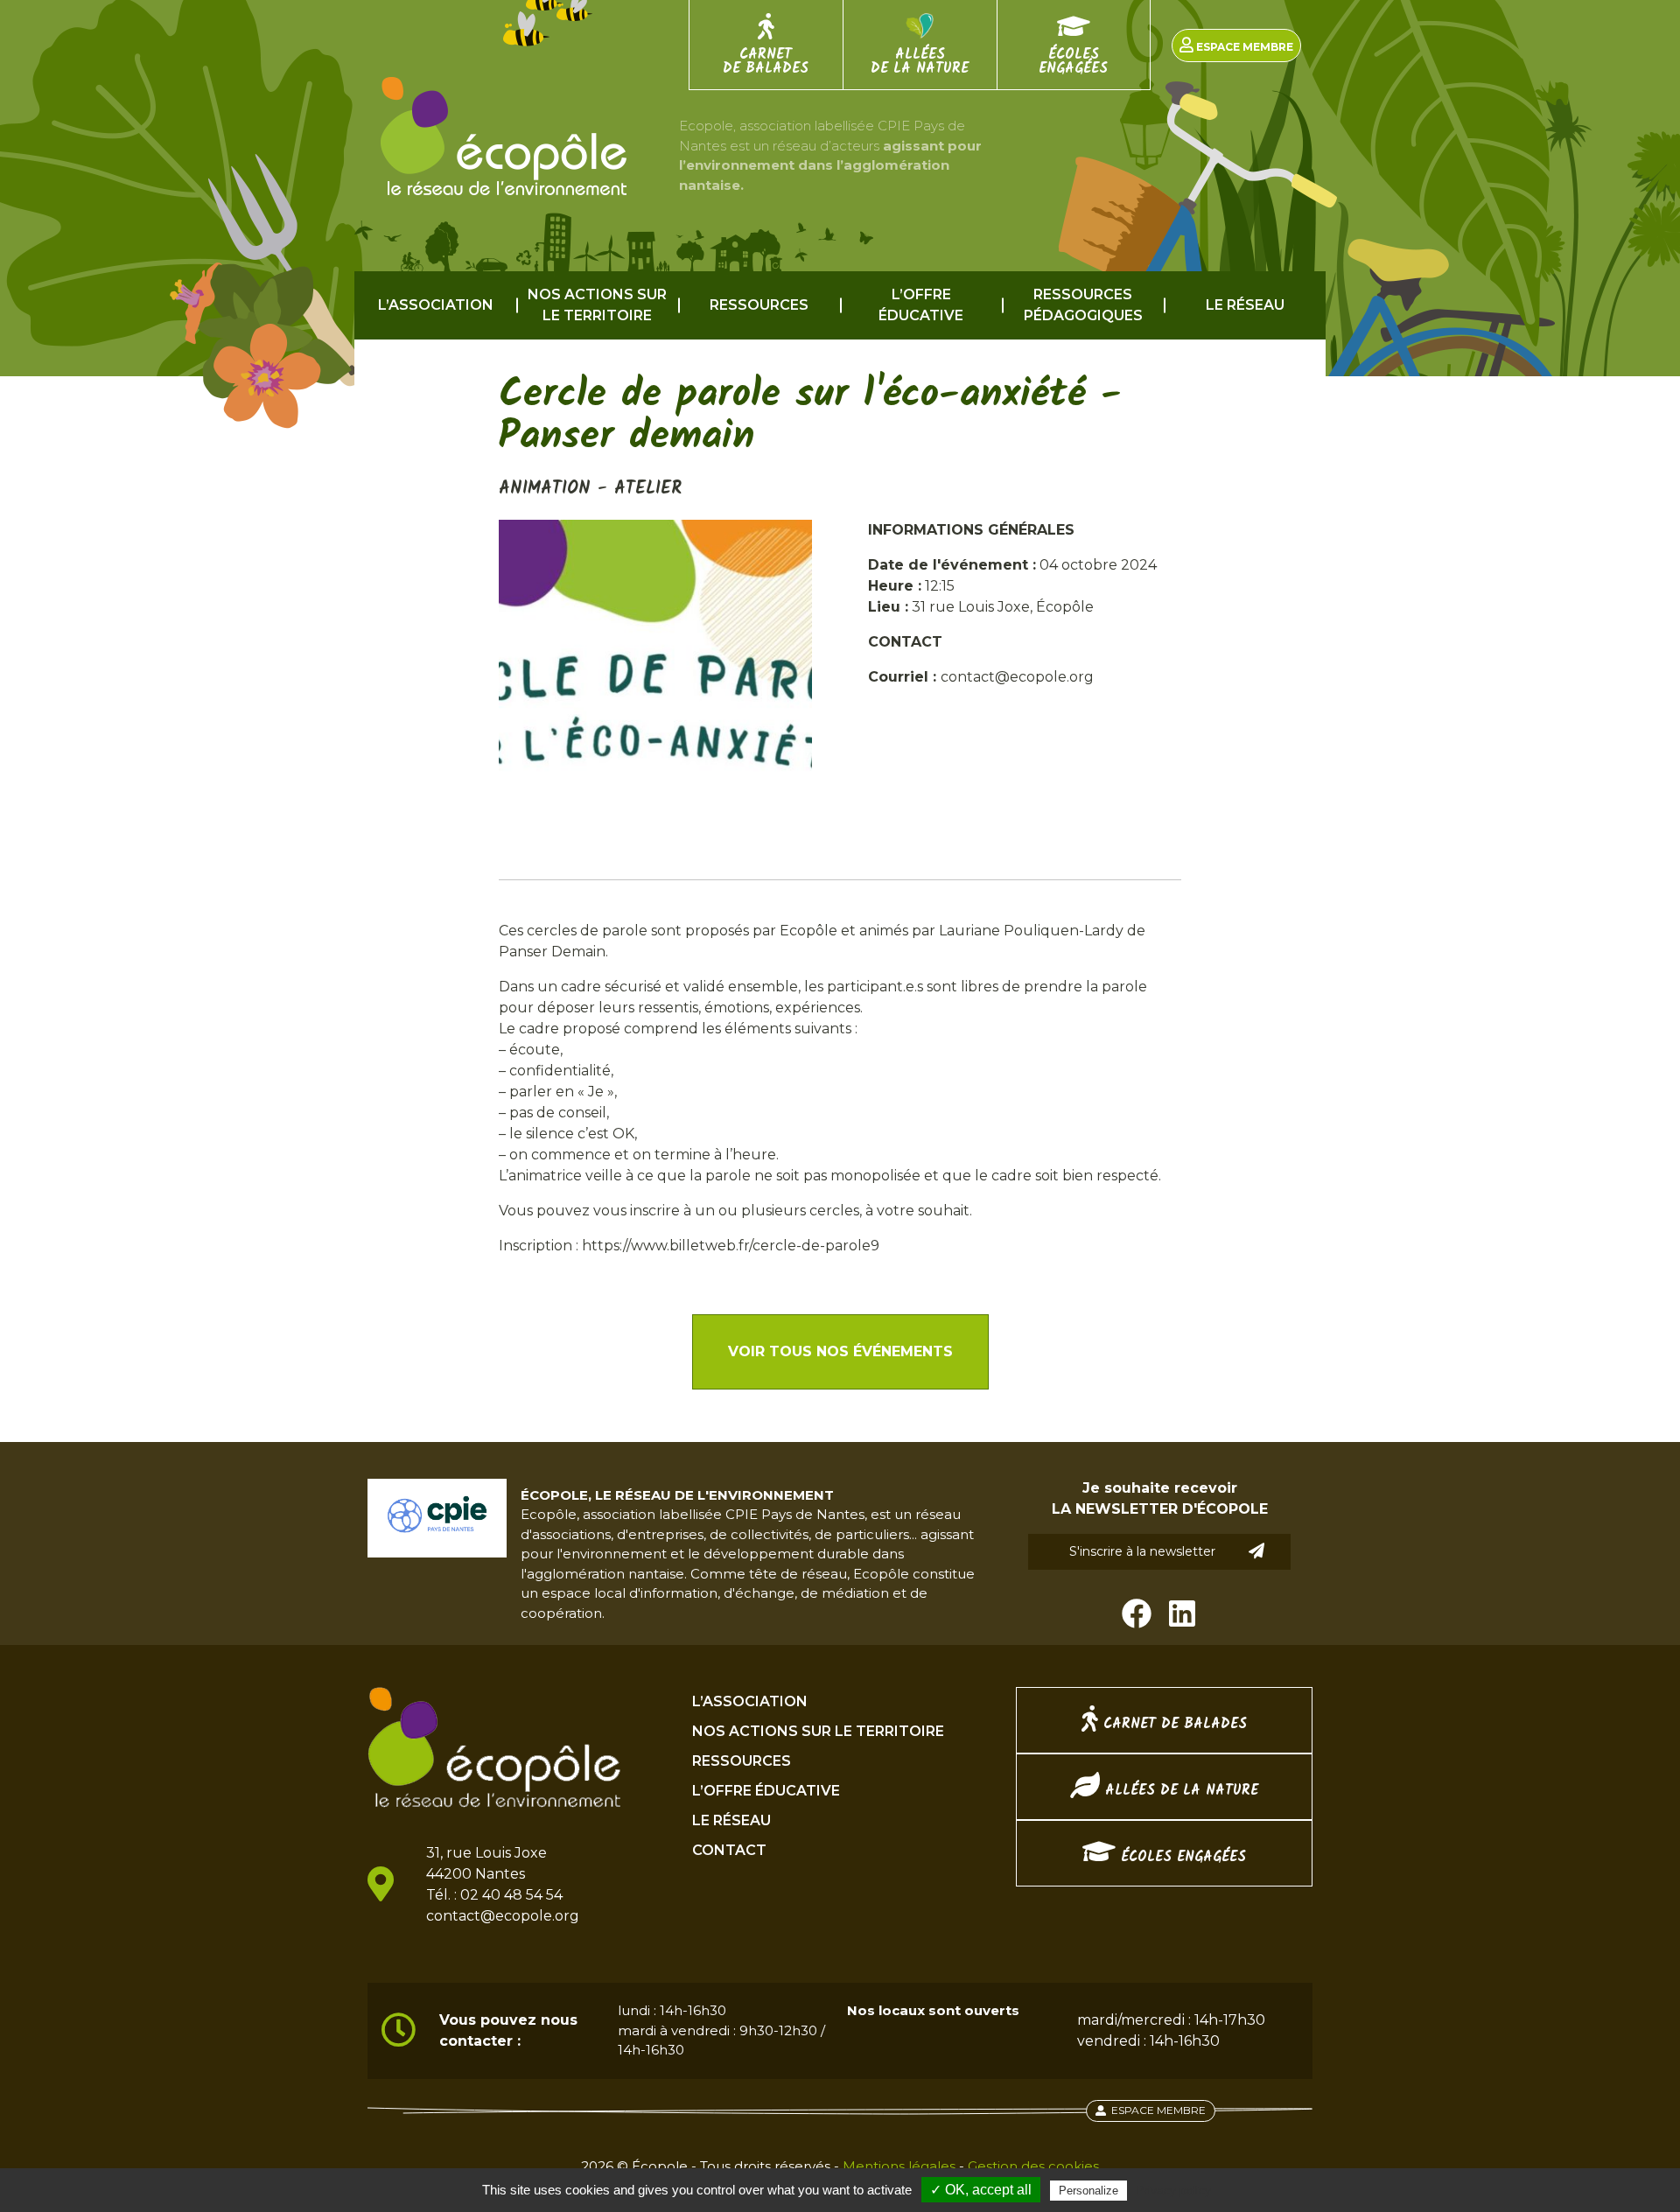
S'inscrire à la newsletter (1142, 1551)
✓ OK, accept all (981, 2190)
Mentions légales (899, 2166)
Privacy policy (1173, 2190)
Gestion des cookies (1033, 2166)
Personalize (1088, 2191)
